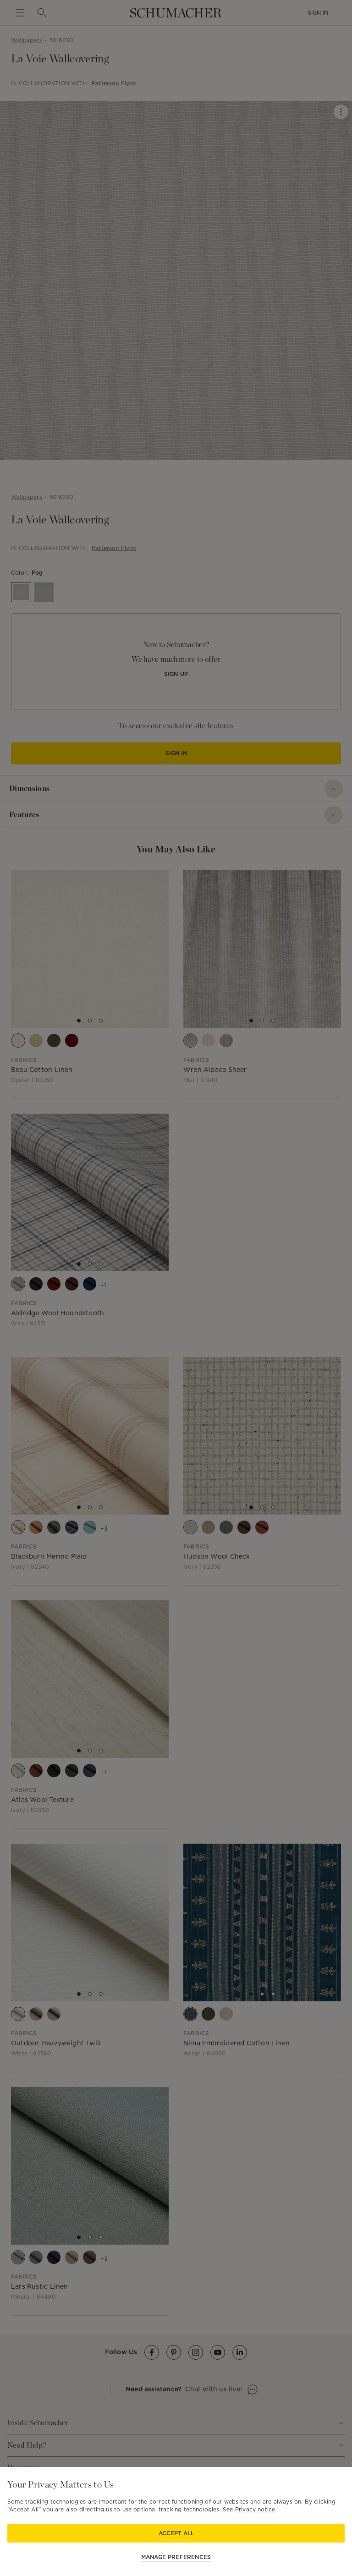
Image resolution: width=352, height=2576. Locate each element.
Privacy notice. (256, 2509)
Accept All (176, 2533)
